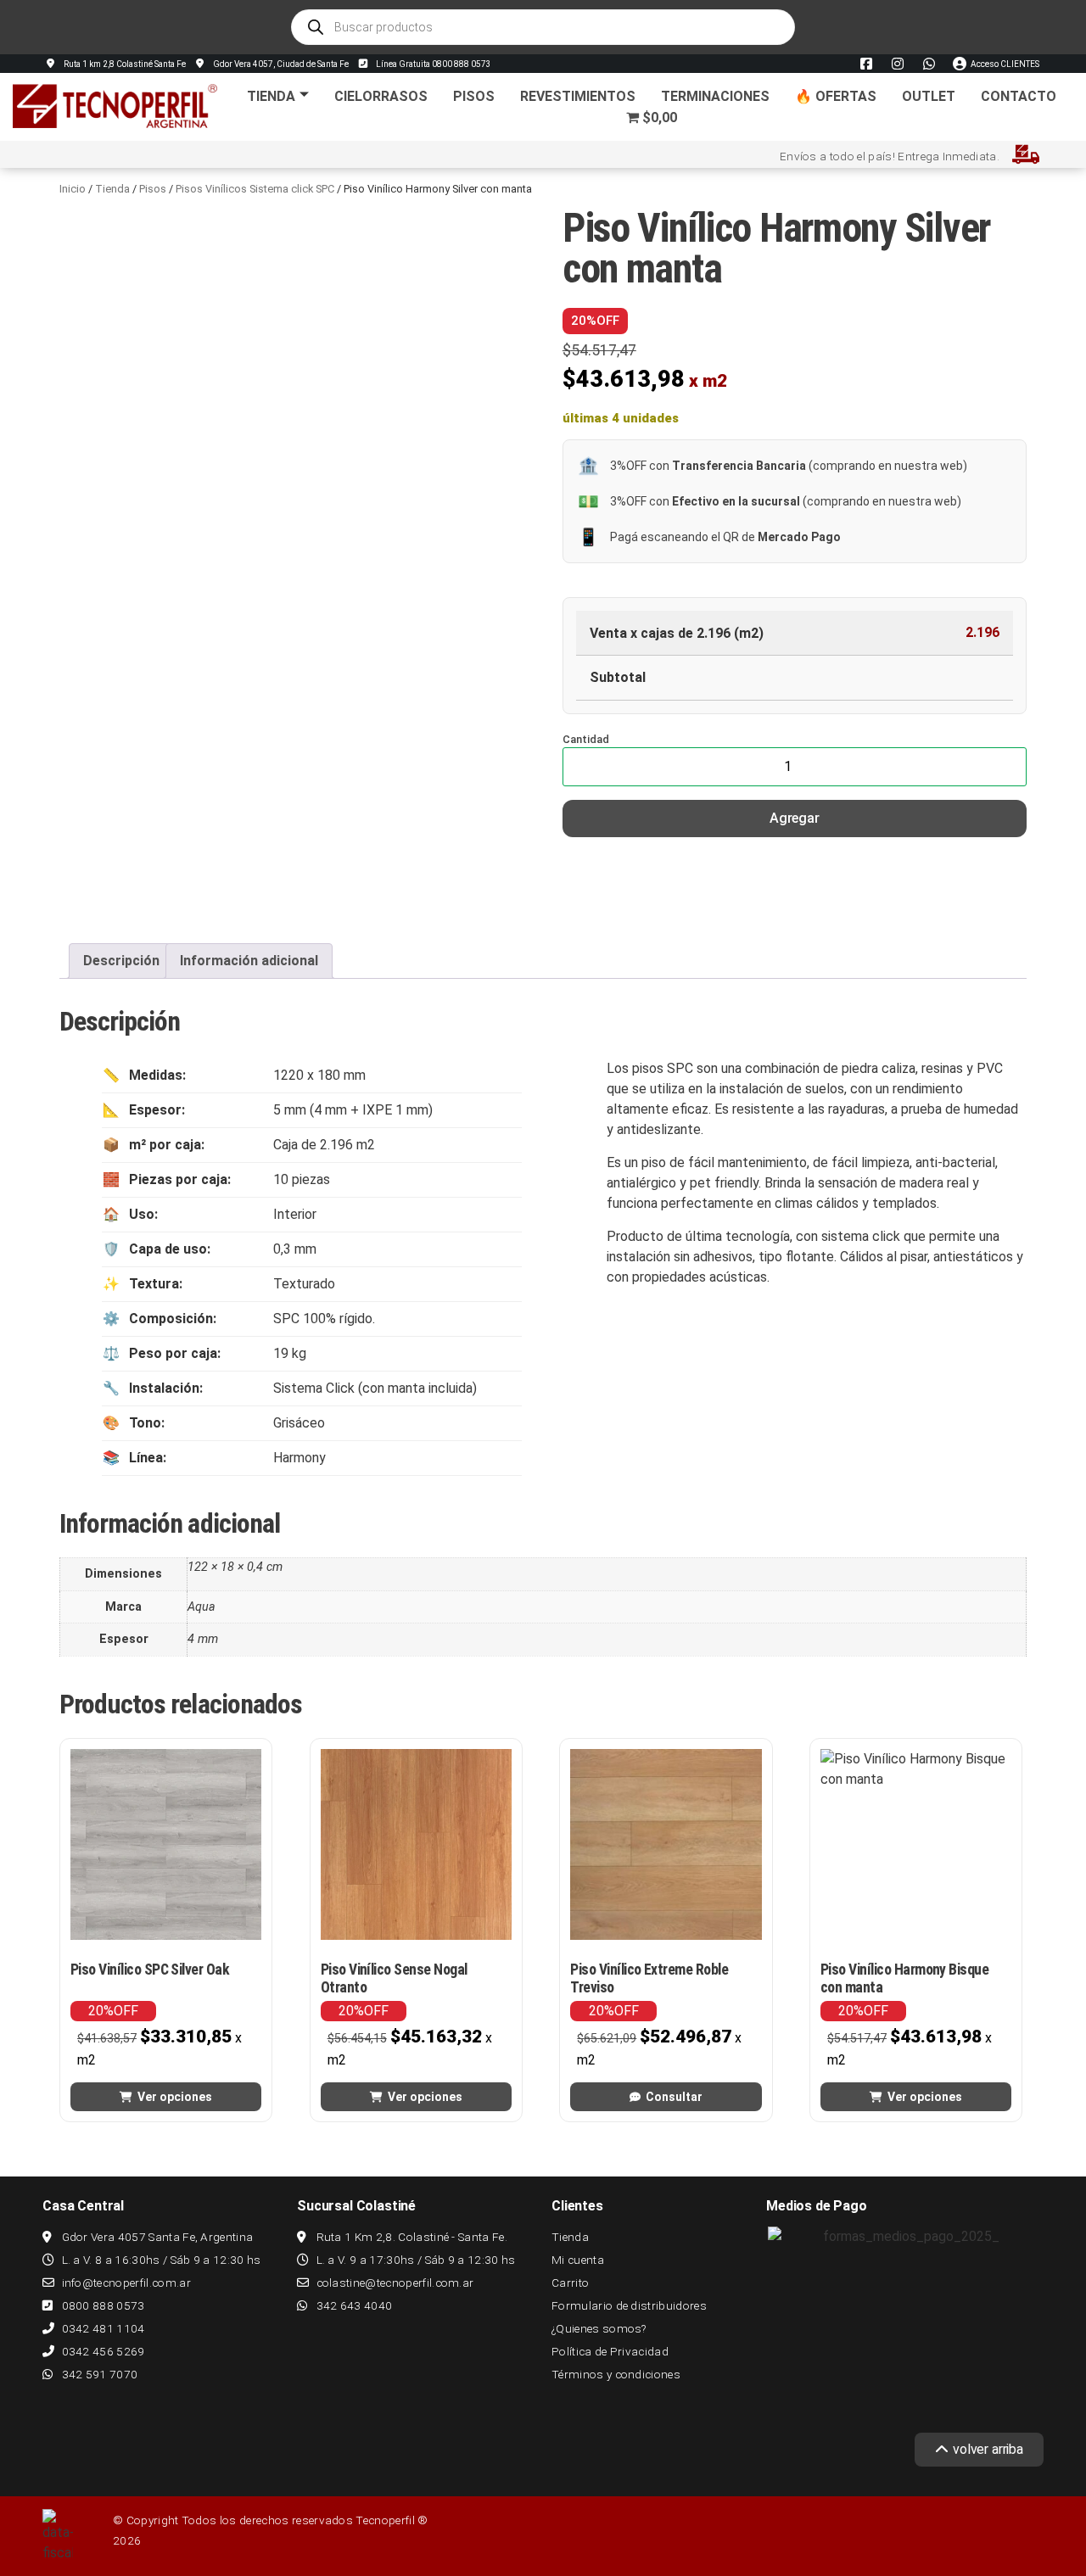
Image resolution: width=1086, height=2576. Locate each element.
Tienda (271, 96)
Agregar (795, 818)
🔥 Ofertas (836, 96)
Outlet (929, 96)
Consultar (674, 2097)
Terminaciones (715, 96)
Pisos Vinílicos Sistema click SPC (255, 189)
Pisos (474, 96)
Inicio (73, 189)
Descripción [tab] (121, 961)
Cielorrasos (381, 96)
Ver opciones (175, 2097)
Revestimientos (578, 96)
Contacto (1019, 96)
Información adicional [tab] (249, 961)
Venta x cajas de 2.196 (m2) (677, 634)
